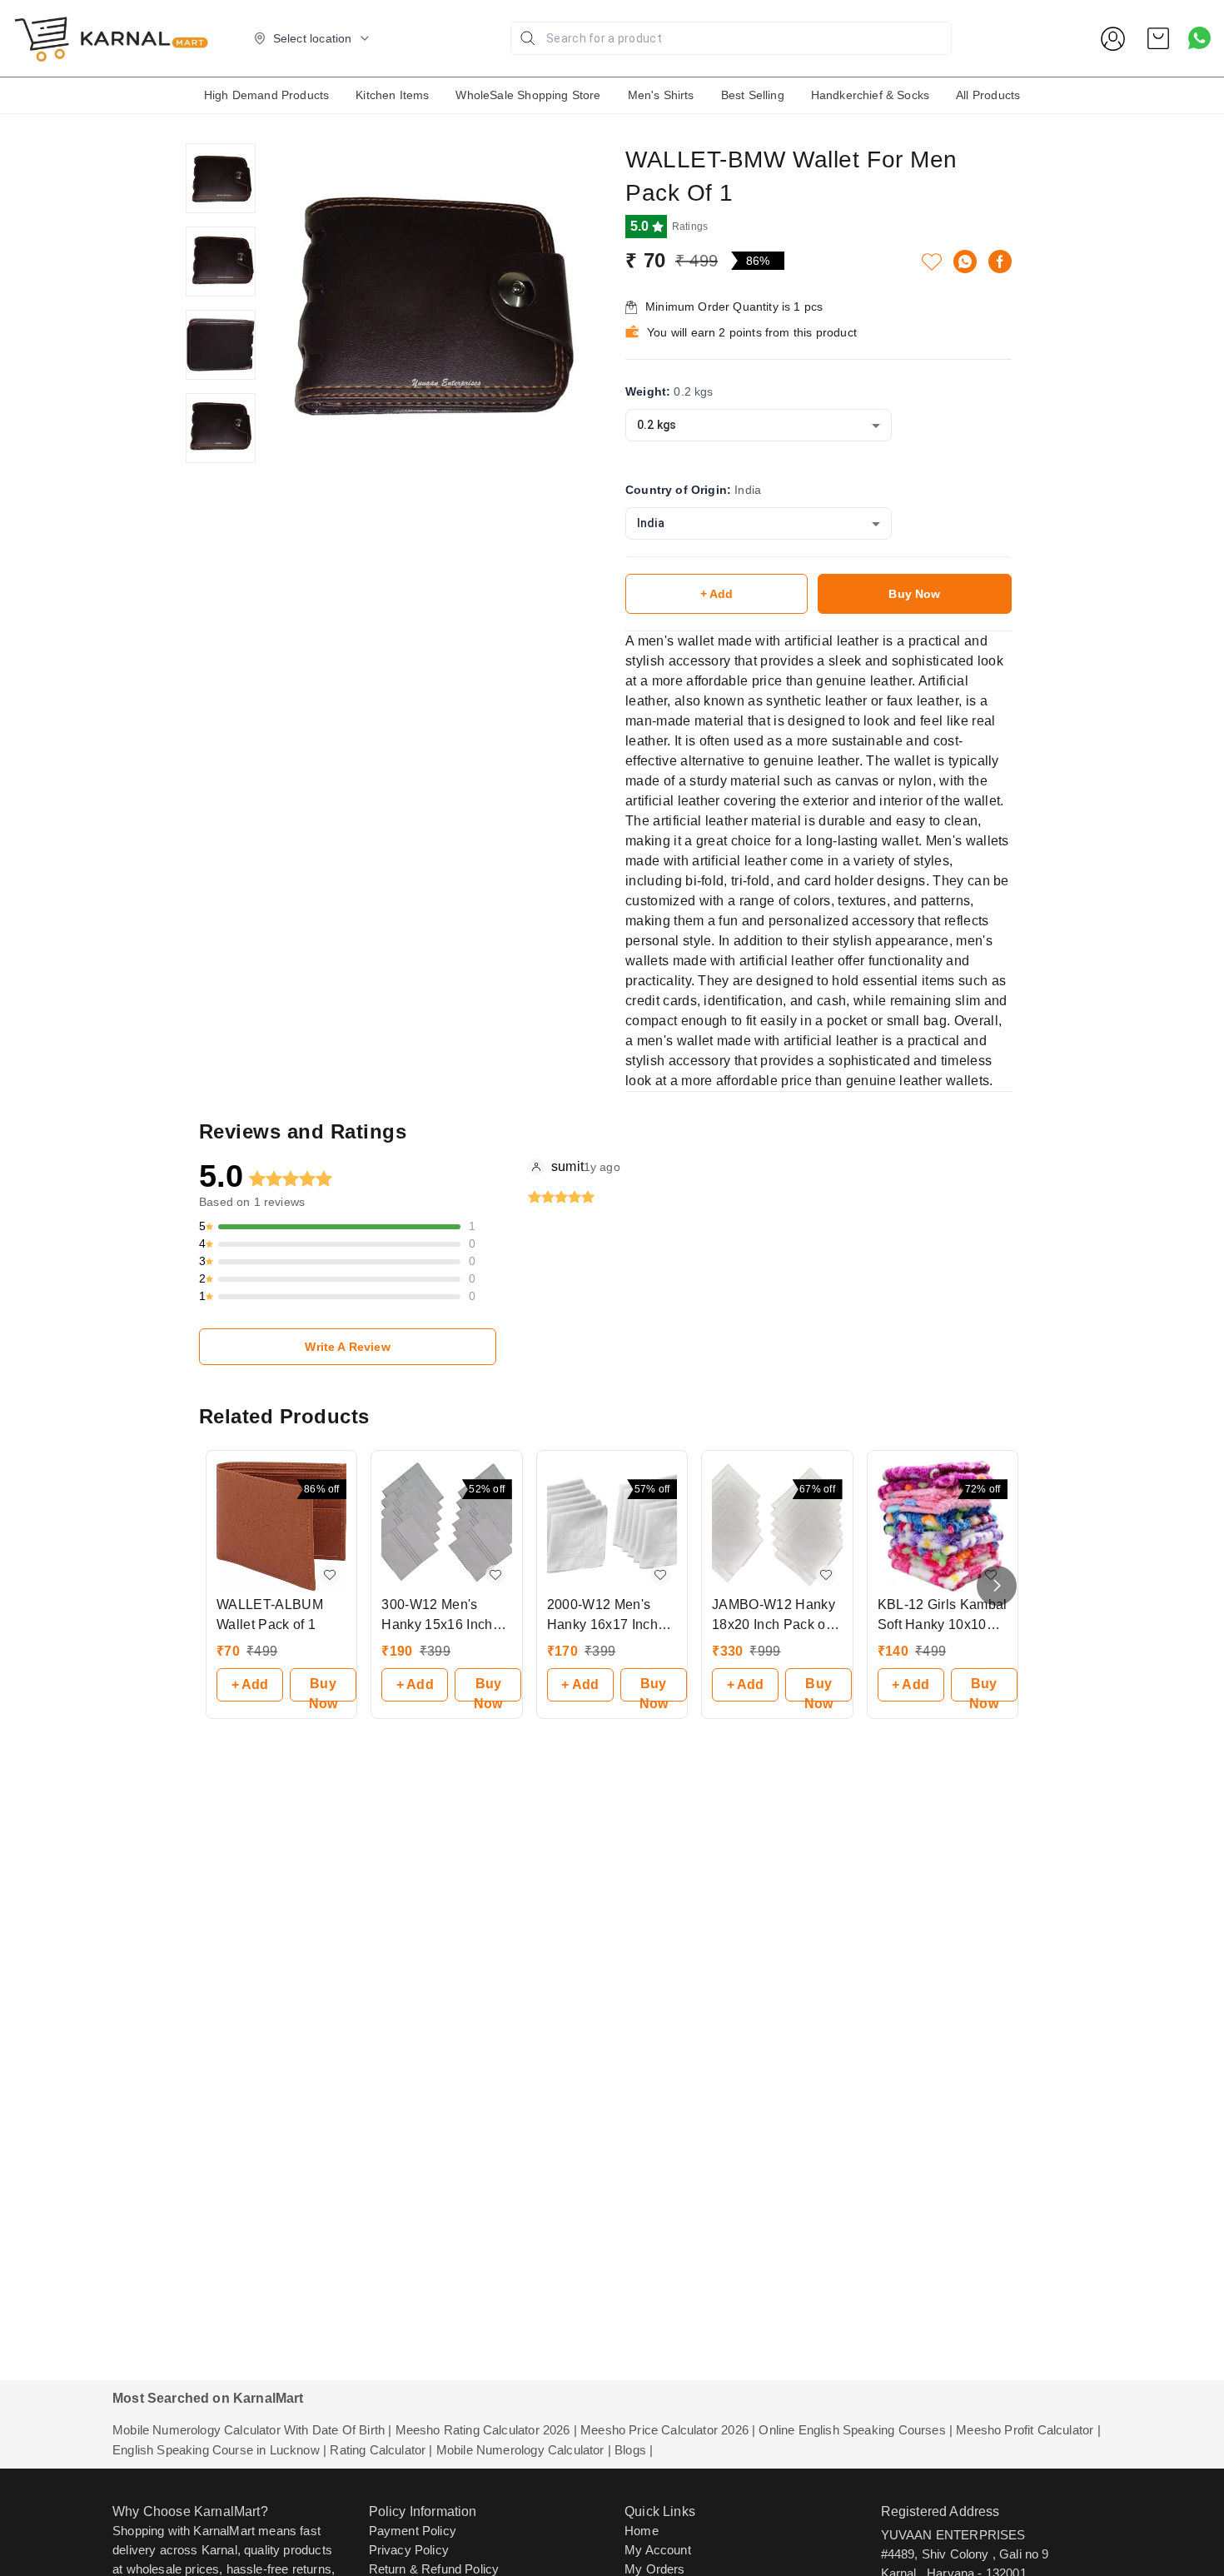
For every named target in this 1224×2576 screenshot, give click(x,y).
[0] (1158, 38)
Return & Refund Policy (434, 2569)
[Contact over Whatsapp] (1199, 38)
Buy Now (914, 594)
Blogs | (634, 2450)
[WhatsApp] (965, 262)
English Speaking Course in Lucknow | (219, 2450)
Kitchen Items (392, 95)
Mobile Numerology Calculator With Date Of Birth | (252, 2430)
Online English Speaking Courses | (856, 2430)
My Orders (655, 2569)
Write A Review (347, 1347)
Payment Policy (413, 2531)
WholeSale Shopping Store (528, 95)
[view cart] (1158, 38)
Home (642, 2531)
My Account (658, 2550)
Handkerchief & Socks (870, 95)
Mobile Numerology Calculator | (524, 2450)
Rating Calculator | (381, 2450)
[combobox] (759, 425)
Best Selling (753, 95)
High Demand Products (266, 95)
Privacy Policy (409, 2550)
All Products (988, 95)
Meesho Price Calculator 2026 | (668, 2430)
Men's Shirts (661, 95)
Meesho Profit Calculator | (1028, 2430)
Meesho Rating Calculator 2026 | (486, 2430)
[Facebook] (1000, 262)
